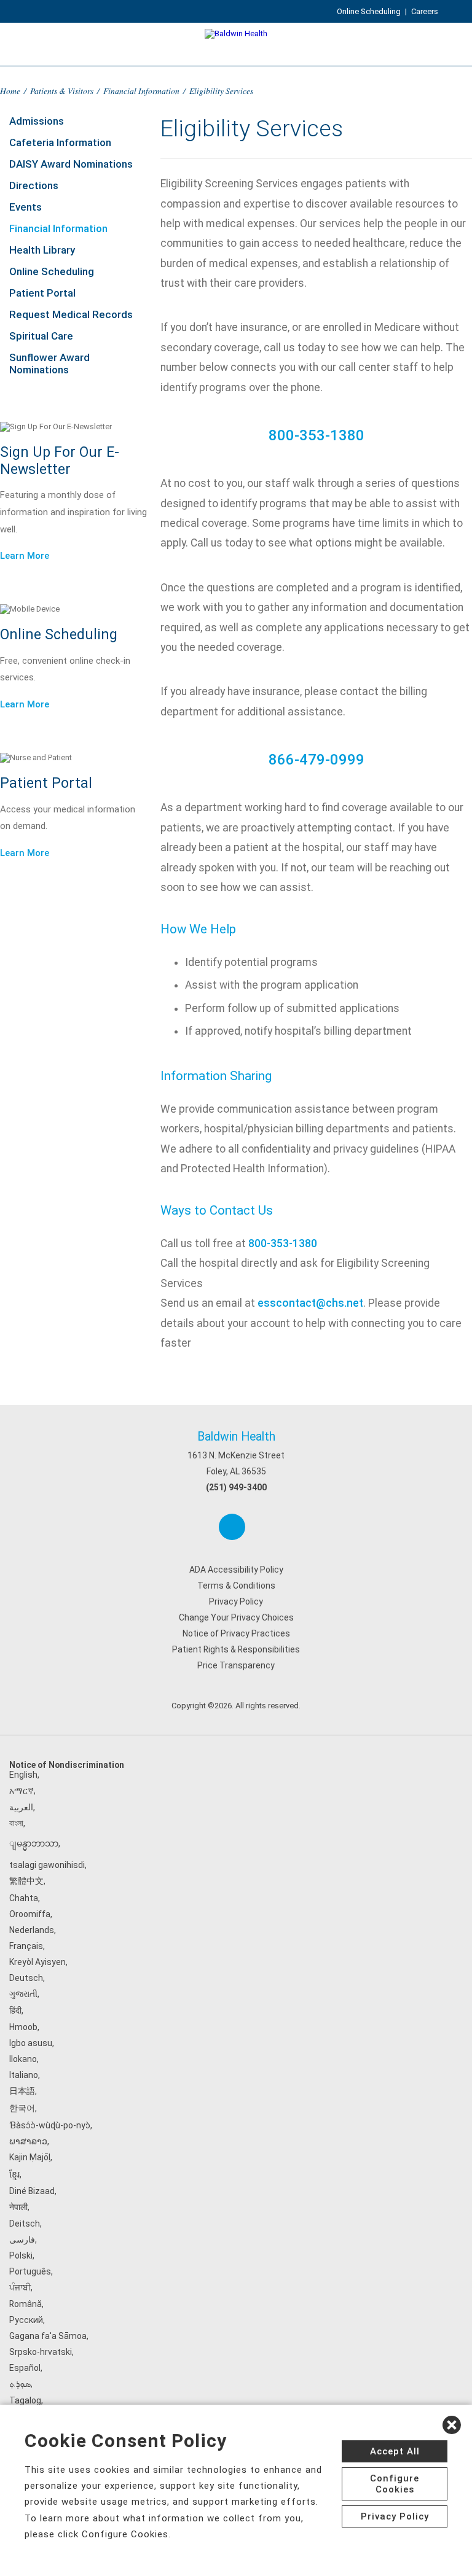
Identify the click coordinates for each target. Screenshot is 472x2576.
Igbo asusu (31, 2043)
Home (10, 91)
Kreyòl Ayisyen (37, 1962)
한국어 (22, 2108)
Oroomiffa (30, 1914)
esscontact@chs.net (310, 1303)
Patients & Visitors (62, 91)
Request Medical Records (71, 314)
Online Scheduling (369, 11)
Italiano (24, 2075)
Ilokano (23, 2059)
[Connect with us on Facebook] (232, 1527)
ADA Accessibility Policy (236, 1570)
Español (25, 2368)
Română (26, 2304)
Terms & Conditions (236, 1586)
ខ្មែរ (14, 2174)
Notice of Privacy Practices (236, 1633)
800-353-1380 (317, 435)
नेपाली (18, 2207)
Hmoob (23, 2027)
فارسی (22, 2239)
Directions (34, 185)
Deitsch (25, 2224)
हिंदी (15, 2010)
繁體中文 (26, 1881)
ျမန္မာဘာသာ (34, 1843)
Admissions (37, 121)
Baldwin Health (236, 1437)
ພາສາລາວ (28, 2141)
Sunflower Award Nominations (49, 364)
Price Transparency (236, 1665)
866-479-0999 (317, 760)
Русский (26, 2320)
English (23, 1775)
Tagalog (25, 2400)
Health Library (42, 250)
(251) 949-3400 (236, 1487)
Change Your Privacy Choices (236, 1617)
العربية (21, 1807)
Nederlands (32, 1930)
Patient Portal (42, 293)
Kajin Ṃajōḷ (30, 2157)
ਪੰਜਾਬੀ (20, 2287)
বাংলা (16, 1823)
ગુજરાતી (23, 1994)
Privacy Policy (236, 1601)
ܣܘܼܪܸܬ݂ (20, 2384)
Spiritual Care (41, 336)
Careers (425, 11)
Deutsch (26, 1978)
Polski (21, 2255)
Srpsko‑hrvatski (41, 2352)
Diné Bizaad (32, 2191)
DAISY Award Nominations (71, 164)
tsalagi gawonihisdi (47, 1865)
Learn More (25, 556)
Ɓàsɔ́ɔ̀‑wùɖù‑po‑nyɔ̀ (50, 2125)
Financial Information (141, 91)
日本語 (22, 2091)
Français (26, 1946)
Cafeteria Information (60, 142)
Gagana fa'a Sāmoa (48, 2336)
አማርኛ (22, 1791)
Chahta (24, 1898)
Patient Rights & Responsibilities (236, 1649)
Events (26, 207)
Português (30, 2271)
